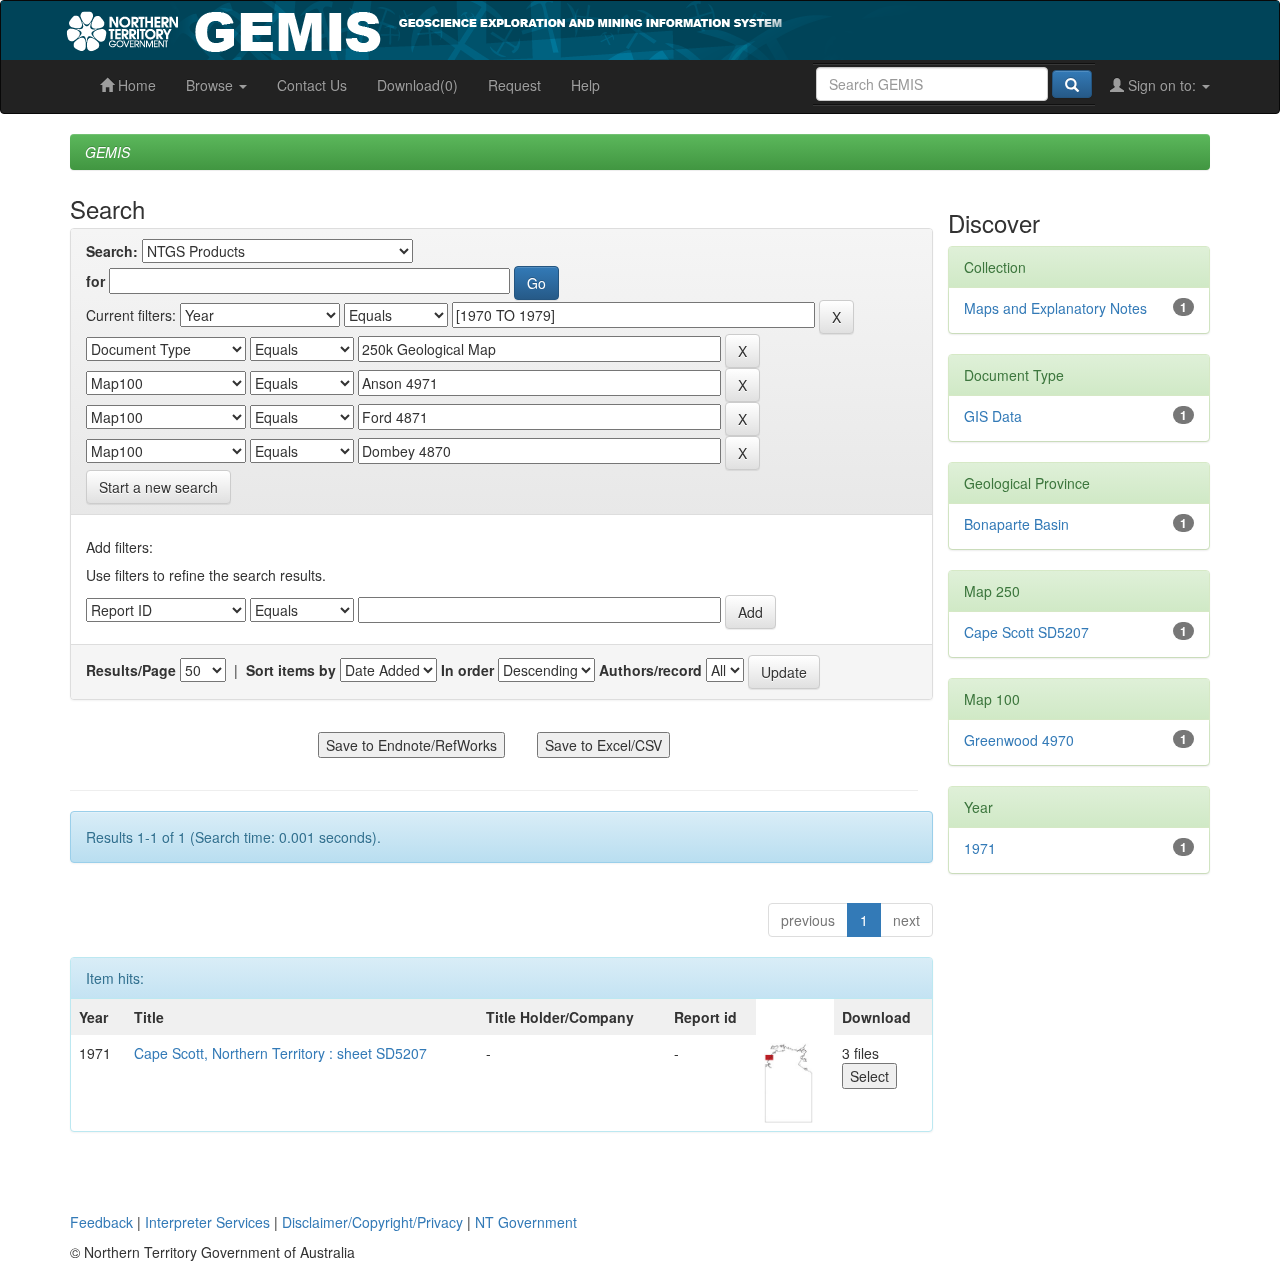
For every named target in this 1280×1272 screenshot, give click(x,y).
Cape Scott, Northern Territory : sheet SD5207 (280, 1053)
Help (585, 85)
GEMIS (107, 152)
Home (135, 85)
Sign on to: (1162, 85)
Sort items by (291, 670)
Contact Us (312, 85)
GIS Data (993, 416)
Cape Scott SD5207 (1026, 632)
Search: (112, 251)
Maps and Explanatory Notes (1055, 308)
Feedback (101, 1222)
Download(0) (417, 85)
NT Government (526, 1222)
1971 (980, 848)
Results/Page (131, 670)
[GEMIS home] (574, 28)
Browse (211, 85)
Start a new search (158, 487)
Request (514, 85)
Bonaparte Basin (1016, 524)
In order (467, 670)
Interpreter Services (207, 1222)
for (95, 281)
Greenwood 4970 (1019, 740)
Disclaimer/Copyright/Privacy (372, 1222)
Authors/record (650, 670)
